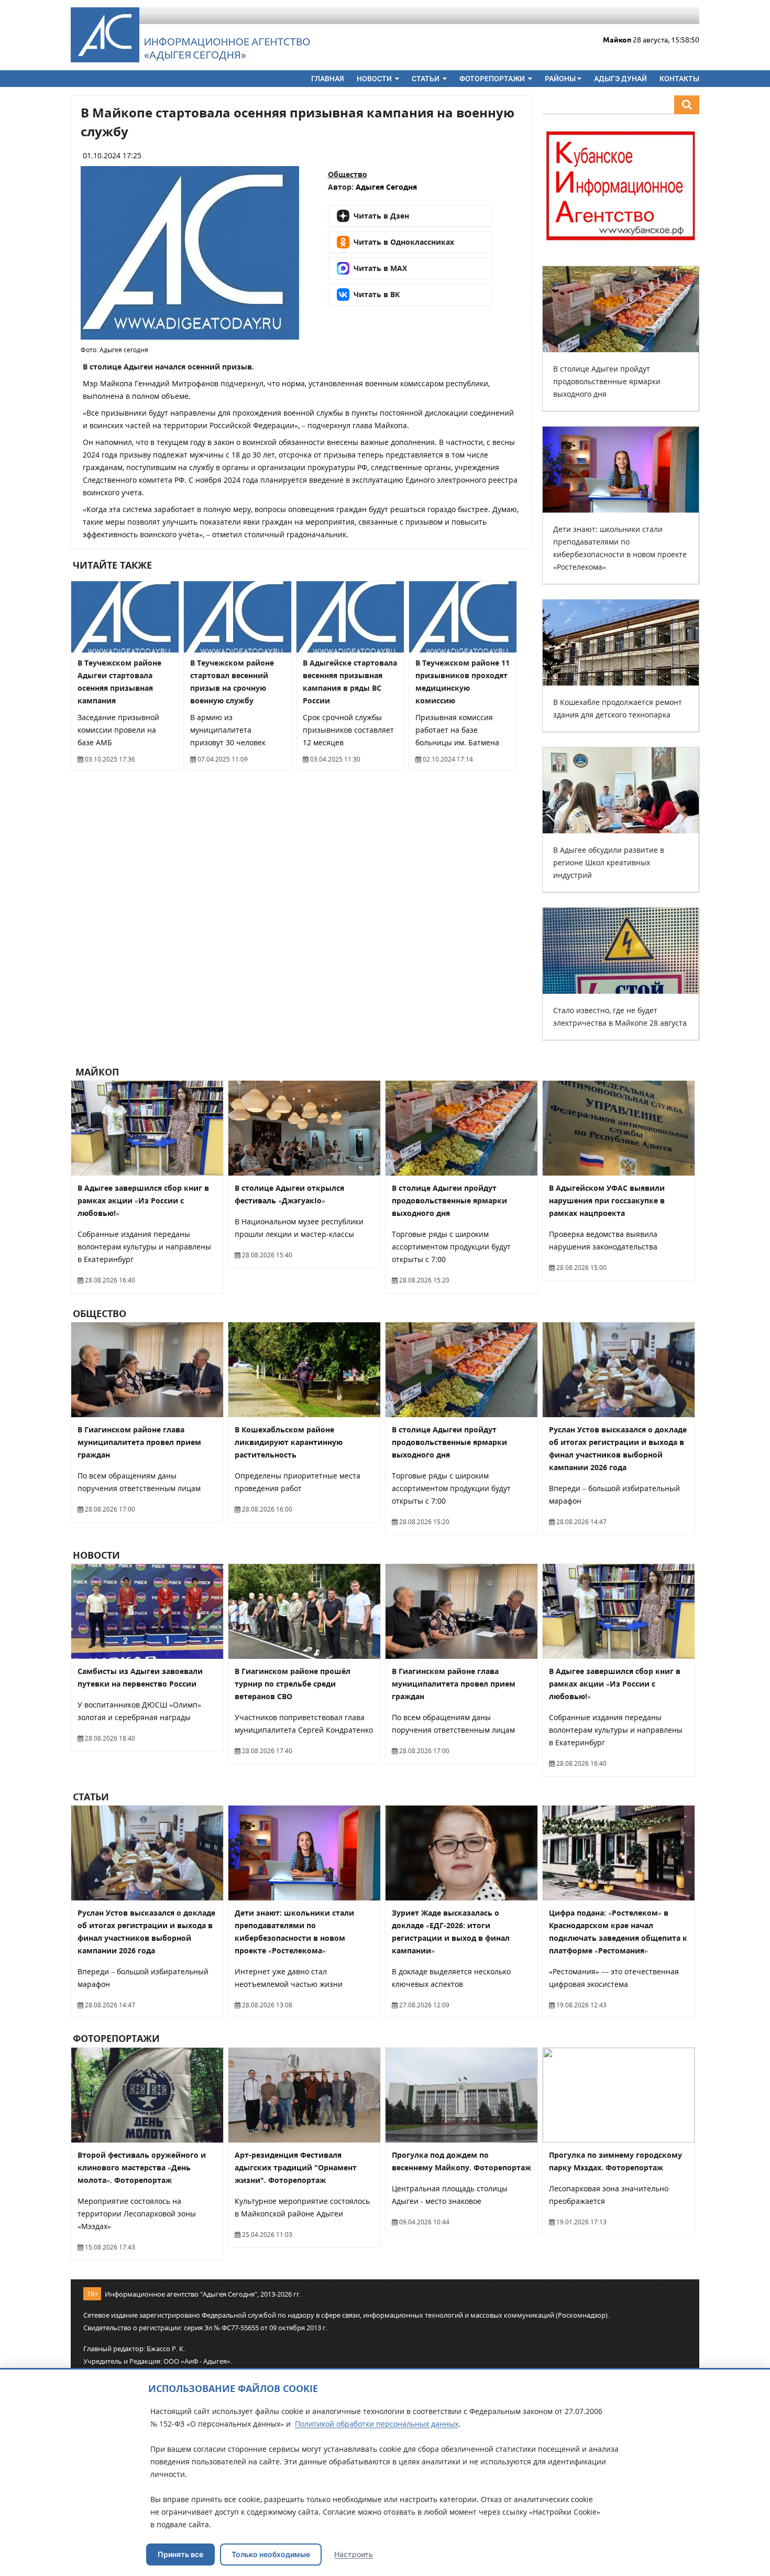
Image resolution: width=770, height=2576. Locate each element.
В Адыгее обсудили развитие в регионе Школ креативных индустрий (609, 862)
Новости (375, 79)
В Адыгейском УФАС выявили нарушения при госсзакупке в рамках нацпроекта (607, 1200)
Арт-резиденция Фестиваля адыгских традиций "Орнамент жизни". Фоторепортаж (296, 2167)
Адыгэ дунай (620, 79)
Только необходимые (271, 2554)
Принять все (180, 2554)
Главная (328, 79)
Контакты (679, 79)
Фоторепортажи (493, 79)
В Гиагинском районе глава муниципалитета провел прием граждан (139, 1442)
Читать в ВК (377, 294)
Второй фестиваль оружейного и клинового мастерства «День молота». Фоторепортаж (142, 2167)
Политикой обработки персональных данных (377, 2424)
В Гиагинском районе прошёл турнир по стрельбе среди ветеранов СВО (293, 1684)
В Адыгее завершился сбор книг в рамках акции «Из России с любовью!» (143, 1200)
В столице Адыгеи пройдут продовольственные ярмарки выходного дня (607, 381)
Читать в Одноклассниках (404, 242)
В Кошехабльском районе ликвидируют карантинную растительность (289, 1442)
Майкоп (96, 1072)
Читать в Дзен (381, 216)
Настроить (354, 2554)
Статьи (426, 79)
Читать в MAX (380, 268)
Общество (348, 174)
